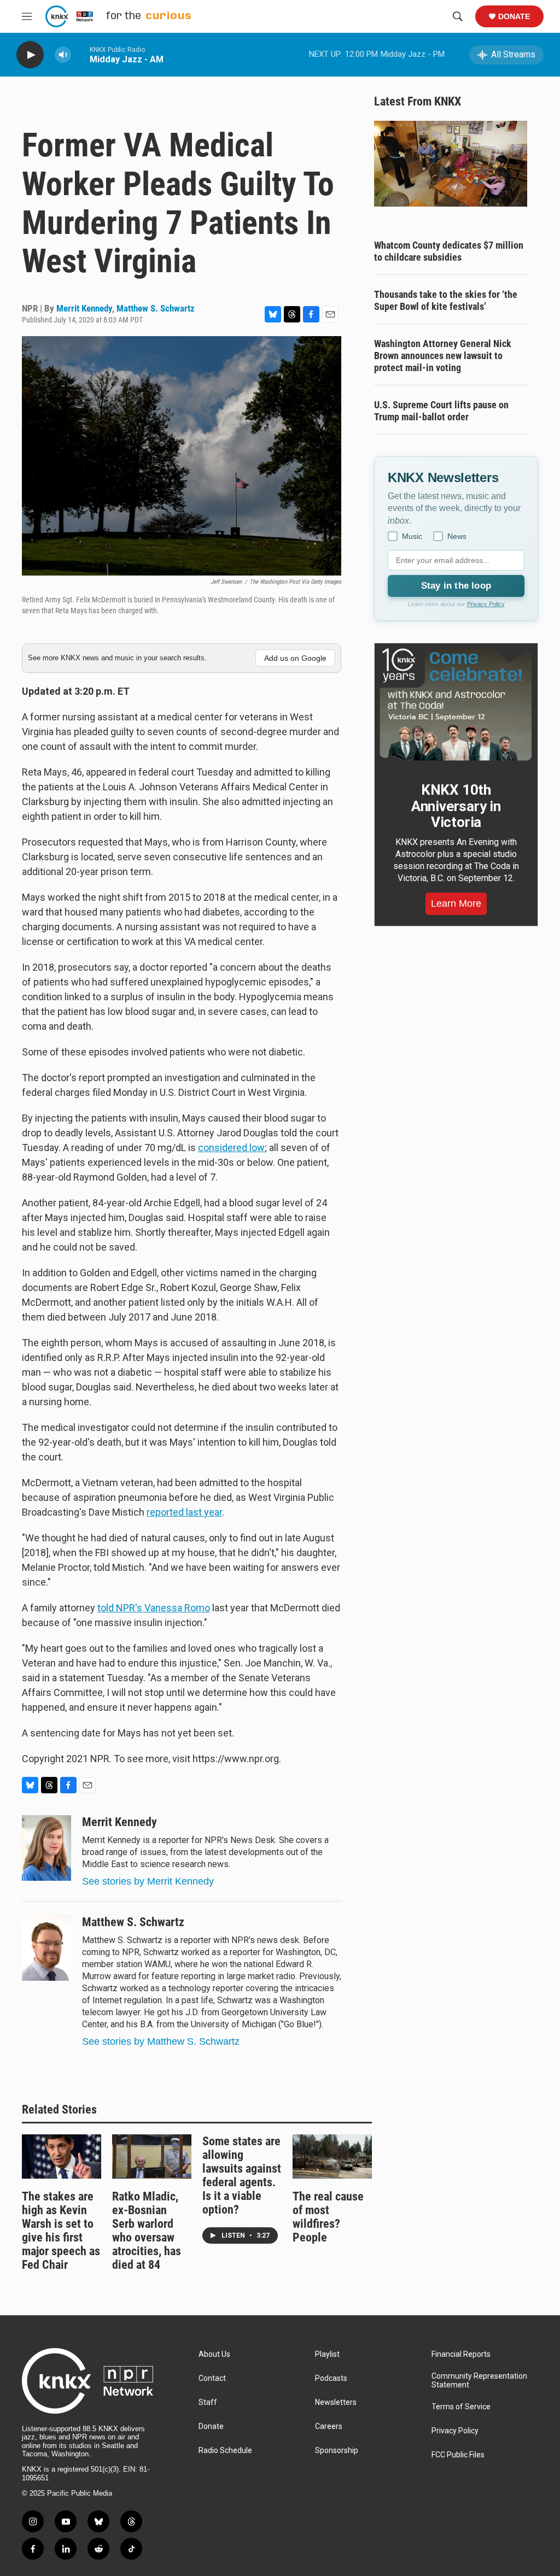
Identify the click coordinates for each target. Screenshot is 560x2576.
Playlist (327, 2354)
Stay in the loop (456, 586)
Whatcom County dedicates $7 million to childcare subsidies (449, 251)
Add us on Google (295, 658)
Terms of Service (461, 2407)
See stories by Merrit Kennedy (148, 1881)
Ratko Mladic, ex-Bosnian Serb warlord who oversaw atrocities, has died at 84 (147, 2231)
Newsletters (336, 2402)
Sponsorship (337, 2451)
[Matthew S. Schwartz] (46, 1948)
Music (412, 536)
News (457, 536)
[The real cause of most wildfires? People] (332, 2157)
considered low (231, 1148)
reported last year (184, 1512)
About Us (214, 2354)
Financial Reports (461, 2354)
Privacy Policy (486, 604)
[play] (30, 55)
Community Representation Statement (479, 2381)
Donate (514, 16)
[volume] (63, 55)
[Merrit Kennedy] (46, 1848)
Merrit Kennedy (84, 308)
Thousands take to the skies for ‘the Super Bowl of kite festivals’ (446, 300)
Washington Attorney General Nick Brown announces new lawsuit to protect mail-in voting (443, 356)
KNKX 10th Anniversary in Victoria (456, 806)
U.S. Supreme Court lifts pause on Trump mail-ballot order (441, 411)
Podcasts (331, 2378)
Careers (329, 2427)
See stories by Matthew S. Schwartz (161, 2041)
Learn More (456, 903)
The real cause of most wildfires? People (328, 2217)
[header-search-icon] (458, 16)
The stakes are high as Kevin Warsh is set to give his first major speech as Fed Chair (61, 2231)
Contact (212, 2378)
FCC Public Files (458, 2455)
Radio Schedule (225, 2451)
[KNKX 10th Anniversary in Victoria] (456, 705)
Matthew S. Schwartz (156, 308)
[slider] (80, 54)
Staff (208, 2402)
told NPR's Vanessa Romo (154, 1608)
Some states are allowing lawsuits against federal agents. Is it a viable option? (242, 2175)
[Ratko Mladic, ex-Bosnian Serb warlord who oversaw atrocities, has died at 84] (152, 2157)
